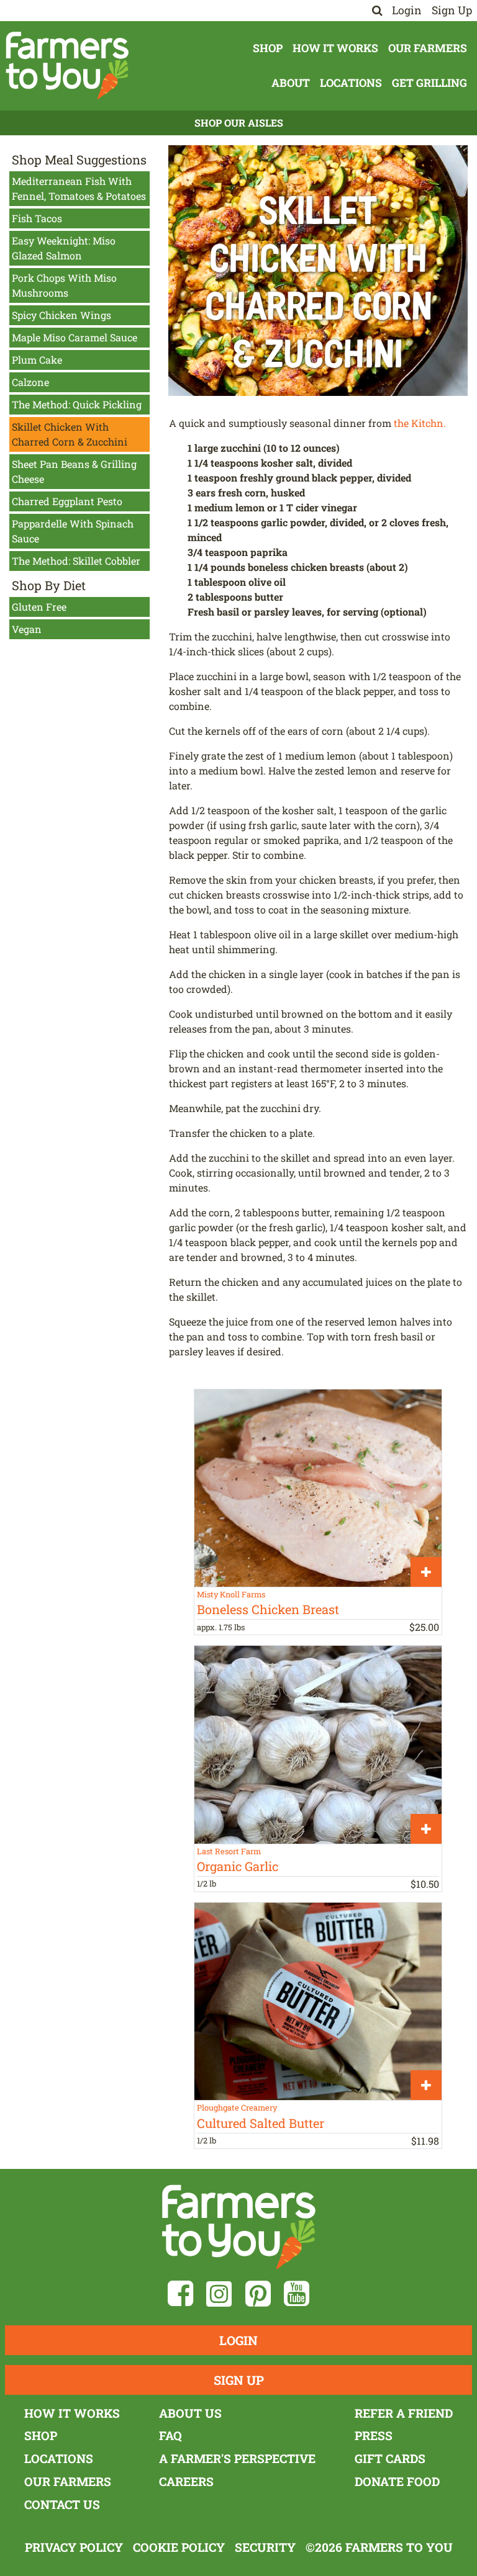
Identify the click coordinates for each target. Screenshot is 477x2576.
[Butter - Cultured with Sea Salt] (318, 2001)
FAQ (170, 2435)
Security (265, 2547)
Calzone (30, 382)
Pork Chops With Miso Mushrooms (64, 285)
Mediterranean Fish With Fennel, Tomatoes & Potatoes (79, 188)
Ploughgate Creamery (237, 2107)
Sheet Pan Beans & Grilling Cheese (74, 471)
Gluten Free (39, 607)
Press (374, 2435)
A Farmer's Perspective (237, 2458)
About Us (190, 2413)
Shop (268, 48)
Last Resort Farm (229, 1851)
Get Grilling (429, 83)
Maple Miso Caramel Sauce (75, 337)
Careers (186, 2481)
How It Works (335, 48)
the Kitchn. (420, 423)
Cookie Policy (179, 2547)
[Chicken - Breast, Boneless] (318, 1488)
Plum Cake (37, 360)
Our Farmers (428, 48)
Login (407, 10)
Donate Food (397, 2481)
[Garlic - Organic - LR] (318, 1744)
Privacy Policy (74, 2547)
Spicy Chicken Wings (61, 315)
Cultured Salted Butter (261, 2123)
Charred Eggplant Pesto (67, 501)
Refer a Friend (404, 2413)
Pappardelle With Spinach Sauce (73, 531)
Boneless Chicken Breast (268, 1609)
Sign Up (452, 10)
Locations (351, 83)
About (291, 83)
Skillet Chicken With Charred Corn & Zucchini (70, 434)
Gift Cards (390, 2458)
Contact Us (62, 2504)
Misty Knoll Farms (231, 1594)
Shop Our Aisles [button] (239, 123)
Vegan (27, 629)
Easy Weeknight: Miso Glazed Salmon (64, 248)
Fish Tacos (37, 218)
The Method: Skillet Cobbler (76, 561)
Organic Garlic (238, 1866)
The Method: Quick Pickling (77, 404)
